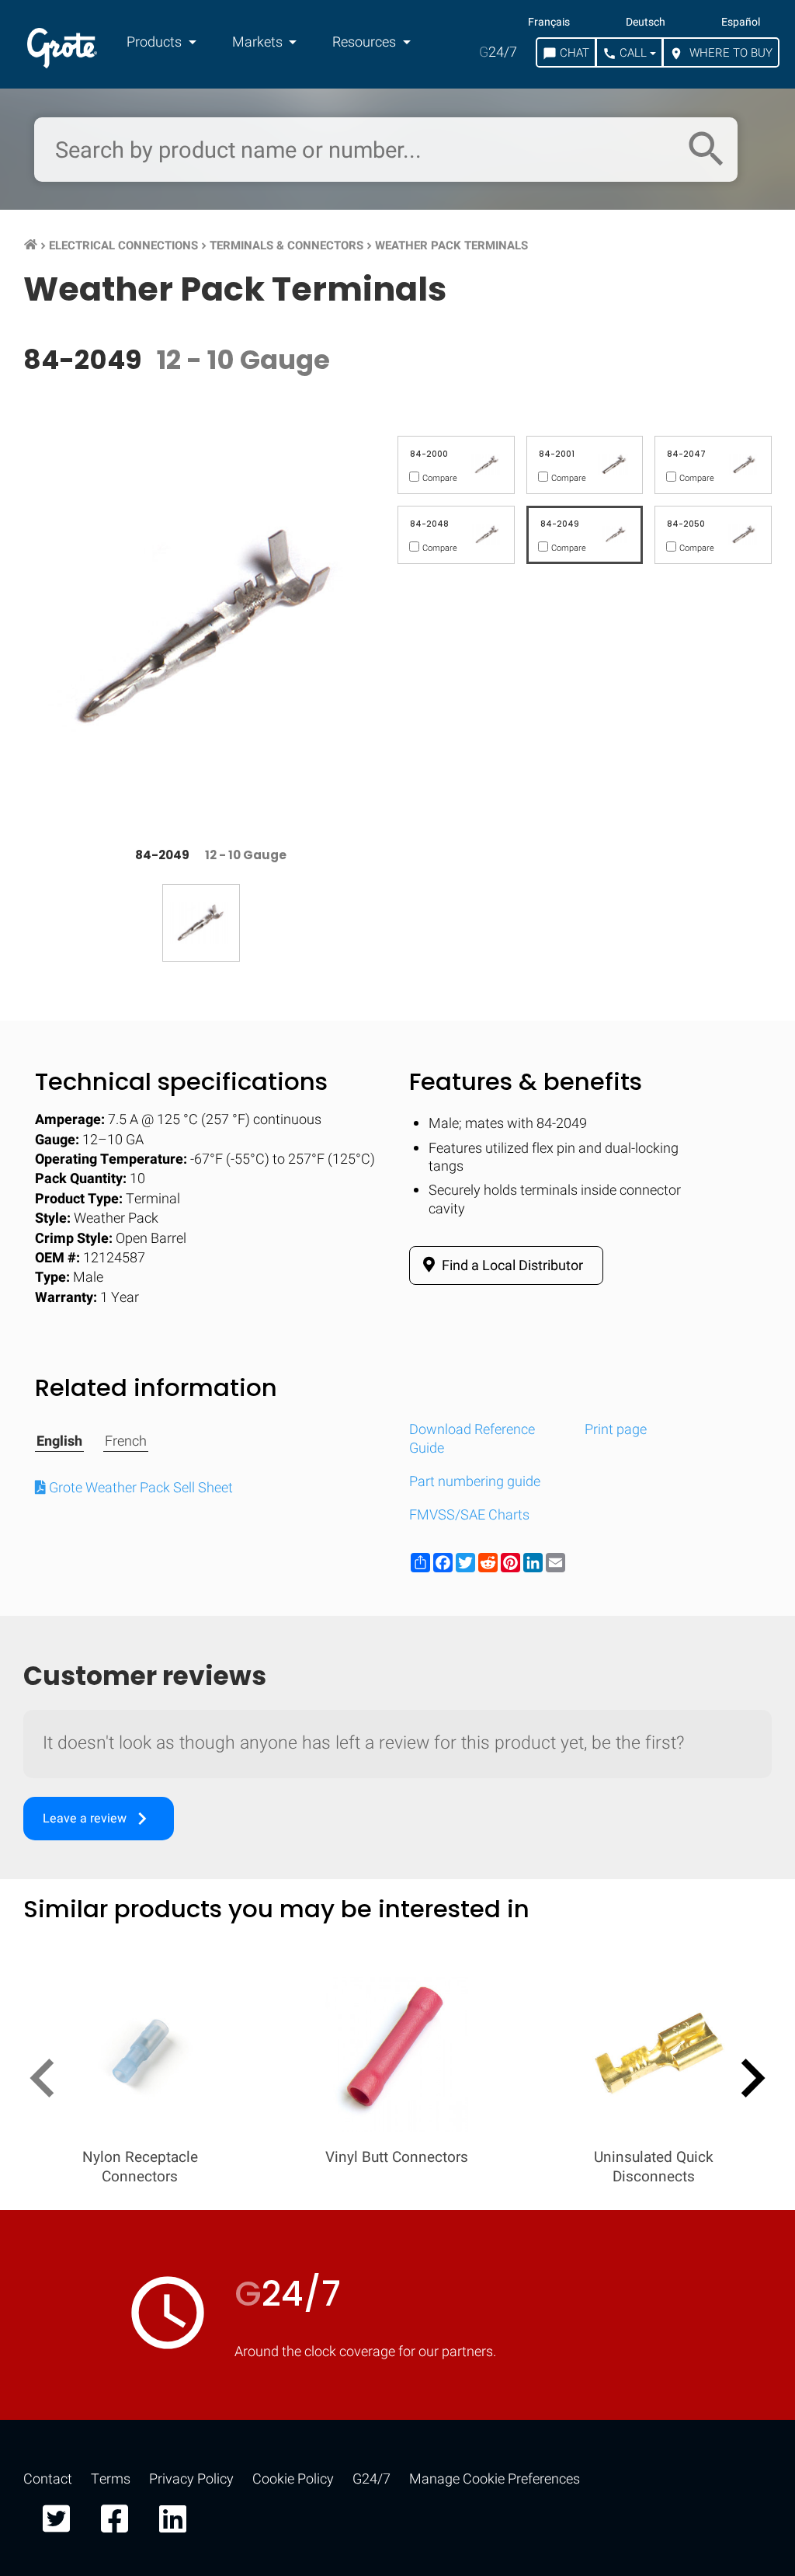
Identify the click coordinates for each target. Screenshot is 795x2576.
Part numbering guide (475, 1482)
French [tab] (126, 1442)
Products (156, 42)
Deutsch (646, 23)
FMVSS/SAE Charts (469, 1515)
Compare (397, 2505)
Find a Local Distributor (511, 1266)
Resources (366, 42)
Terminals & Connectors (286, 245)
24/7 (498, 52)
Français (549, 23)
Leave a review (99, 1819)
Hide (739, 2032)
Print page (616, 1430)
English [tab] (59, 1442)
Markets (259, 42)
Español (741, 23)
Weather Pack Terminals (451, 245)
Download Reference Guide (472, 1439)
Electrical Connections (123, 245)
